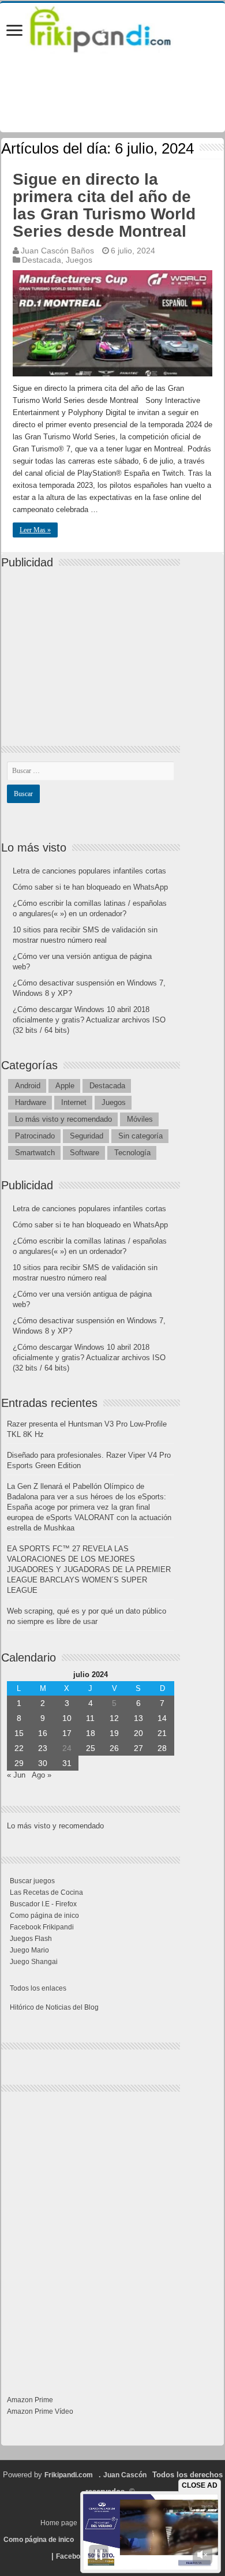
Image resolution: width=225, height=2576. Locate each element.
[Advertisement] (93, 647)
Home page (59, 2523)
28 (162, 1748)
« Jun (16, 1775)
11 (90, 1718)
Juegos (79, 260)
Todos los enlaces (38, 1988)
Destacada (42, 260)
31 (67, 1763)
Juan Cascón (125, 2475)
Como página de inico (44, 1916)
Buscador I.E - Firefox (43, 1904)
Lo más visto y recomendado (63, 1119)
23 (43, 1748)
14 (162, 1718)
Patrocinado (35, 1136)
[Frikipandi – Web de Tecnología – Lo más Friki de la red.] (112, 27)
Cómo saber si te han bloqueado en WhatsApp (90, 887)
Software (85, 1153)
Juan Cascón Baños (57, 251)
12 (114, 1718)
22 (19, 1748)
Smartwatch (35, 1153)
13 (138, 1718)
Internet (74, 1102)
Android (28, 1086)
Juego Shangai (34, 1962)
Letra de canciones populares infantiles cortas (89, 871)
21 (162, 1733)
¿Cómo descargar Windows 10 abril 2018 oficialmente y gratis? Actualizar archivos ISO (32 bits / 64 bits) (89, 1020)
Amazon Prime (30, 2400)
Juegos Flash (31, 1939)
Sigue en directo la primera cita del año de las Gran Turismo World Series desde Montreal (104, 205)
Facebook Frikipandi (42, 1927)
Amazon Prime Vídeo (40, 2411)
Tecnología (132, 1153)
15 (19, 1733)
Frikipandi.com (69, 2475)
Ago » (42, 1775)
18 (91, 1733)
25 (91, 1748)
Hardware (31, 1102)
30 (43, 1763)
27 (138, 1748)
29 (19, 1763)
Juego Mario (29, 1950)
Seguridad (87, 1136)
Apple (65, 1086)
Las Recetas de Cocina (46, 1892)
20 (138, 1733)
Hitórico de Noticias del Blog (54, 2007)
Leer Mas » (35, 530)
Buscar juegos (32, 1881)
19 (114, 1733)
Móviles (140, 1119)
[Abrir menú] (14, 31)
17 (67, 1733)
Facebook (72, 2556)
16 (43, 1733)
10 (67, 1718)
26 (114, 1748)
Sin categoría (140, 1136)
